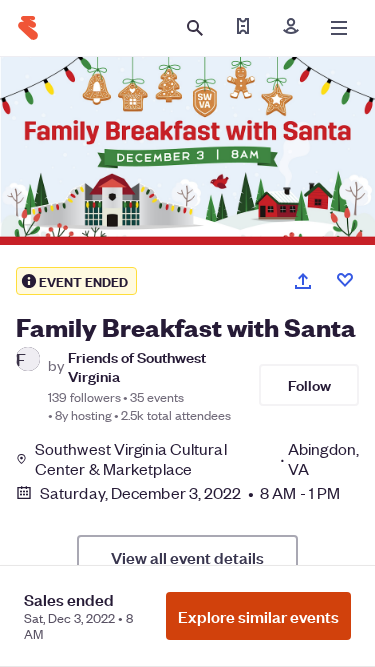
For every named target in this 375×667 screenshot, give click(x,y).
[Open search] (195, 28)
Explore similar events (258, 616)
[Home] (28, 28)
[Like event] (345, 280)
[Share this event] (303, 281)
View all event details (187, 557)
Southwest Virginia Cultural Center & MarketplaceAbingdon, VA (197, 459)
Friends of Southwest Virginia (137, 366)
